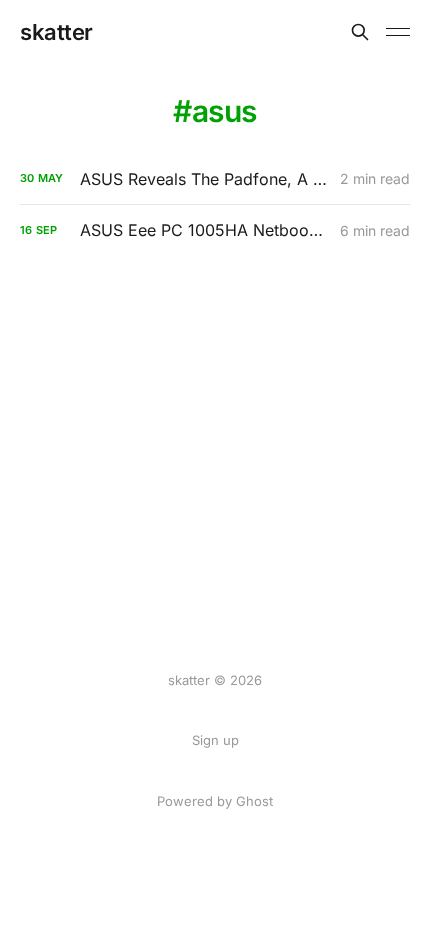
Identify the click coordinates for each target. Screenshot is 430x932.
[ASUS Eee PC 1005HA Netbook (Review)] (215, 230)
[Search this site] (360, 32)
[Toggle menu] (398, 32)
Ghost (254, 801)
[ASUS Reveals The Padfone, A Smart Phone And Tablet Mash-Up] (215, 179)
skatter (56, 32)
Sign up (215, 740)
